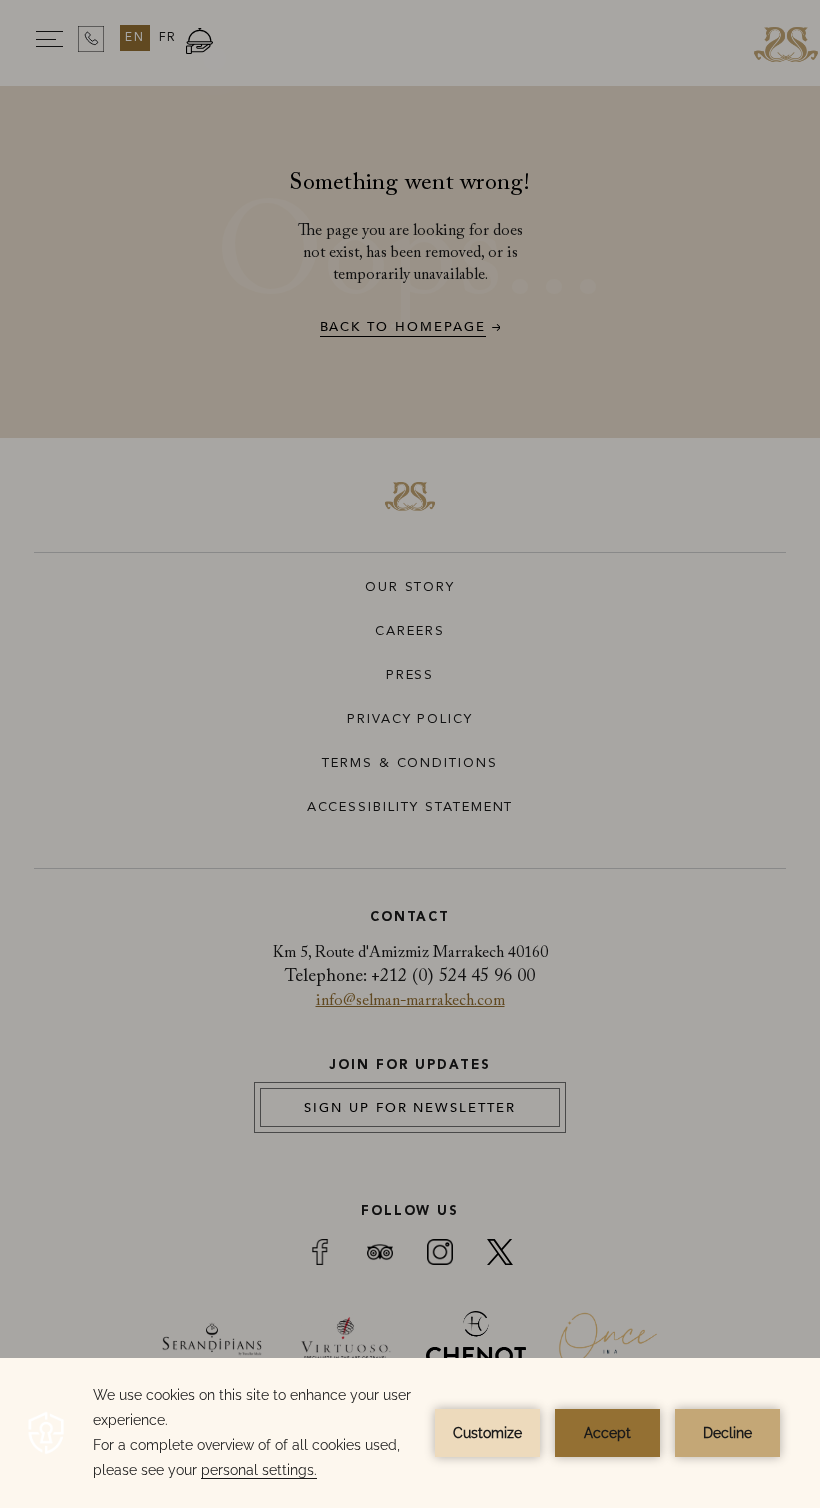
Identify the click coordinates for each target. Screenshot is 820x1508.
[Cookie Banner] (410, 1433)
